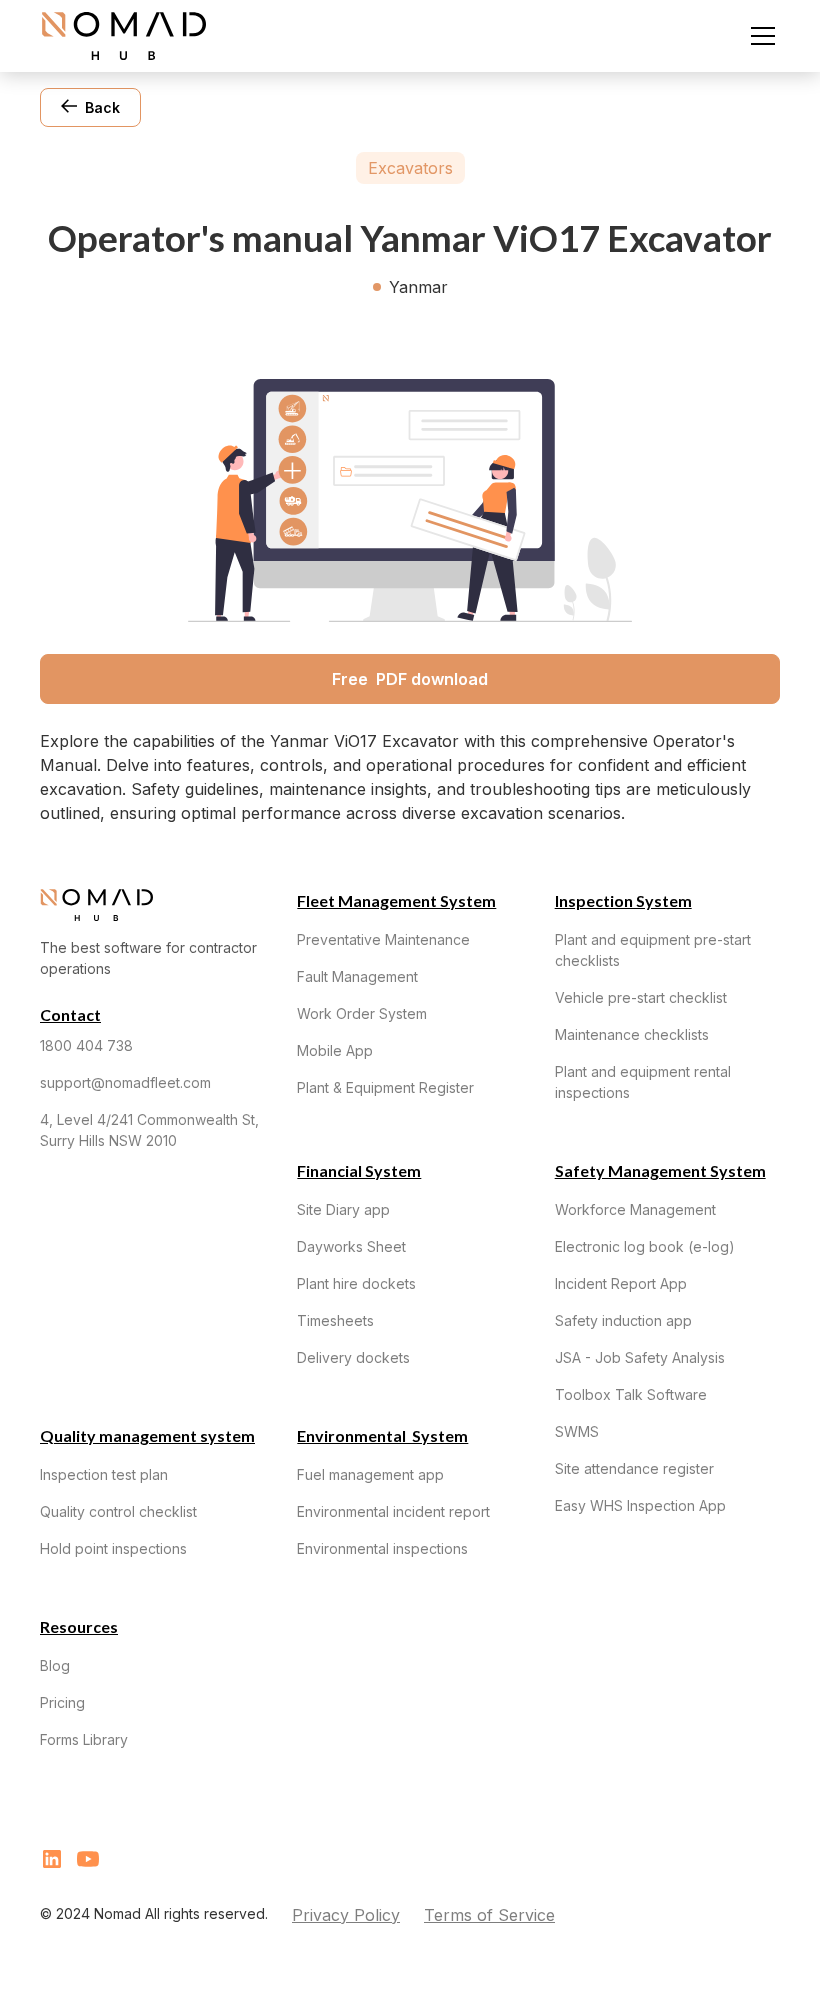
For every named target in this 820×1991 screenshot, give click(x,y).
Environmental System (382, 1435)
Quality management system (147, 1435)
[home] (124, 36)
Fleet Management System (396, 900)
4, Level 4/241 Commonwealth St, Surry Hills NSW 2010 (149, 1130)
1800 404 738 (86, 1045)
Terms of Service (489, 1915)
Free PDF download (410, 679)
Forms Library (84, 1739)
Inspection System (623, 900)
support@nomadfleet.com (125, 1082)
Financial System (359, 1170)
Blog (55, 1665)
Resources (79, 1626)
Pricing (62, 1702)
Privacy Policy (346, 1915)
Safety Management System (660, 1170)
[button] (759, 36)
